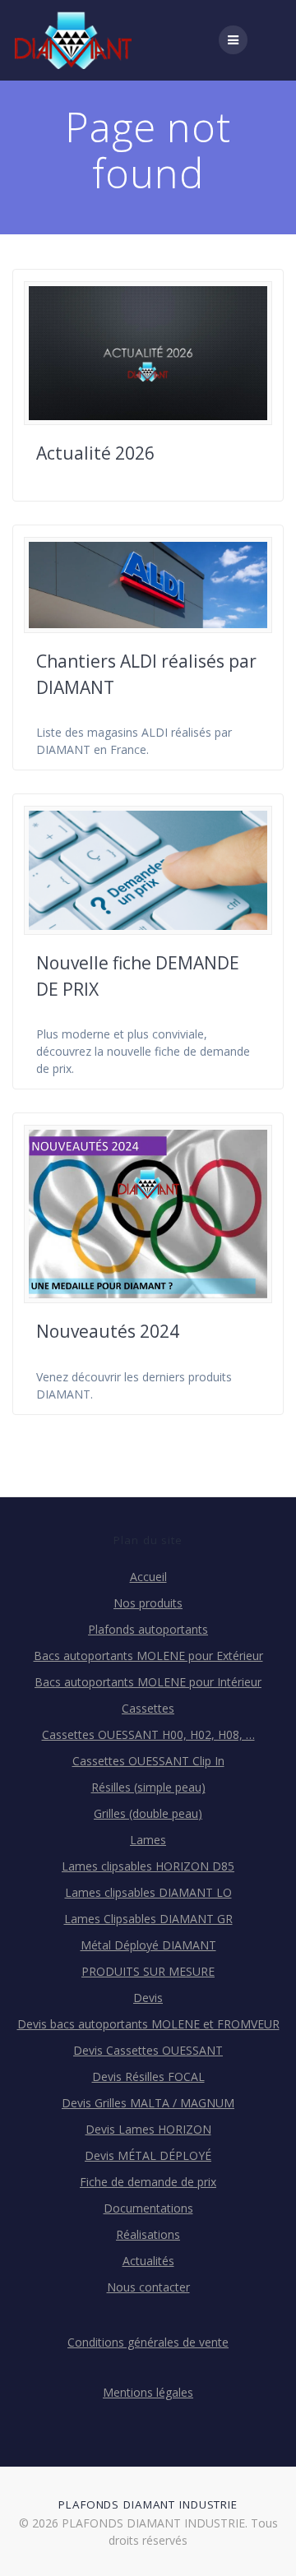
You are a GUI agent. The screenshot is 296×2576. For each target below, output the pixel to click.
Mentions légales (148, 2392)
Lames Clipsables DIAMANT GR (148, 1919)
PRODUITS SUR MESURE (148, 1971)
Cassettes (148, 1708)
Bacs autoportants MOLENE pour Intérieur (148, 1682)
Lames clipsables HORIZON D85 (148, 1866)
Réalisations (148, 2234)
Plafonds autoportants (148, 1629)
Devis (148, 1998)
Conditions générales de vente (148, 2342)
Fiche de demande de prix (148, 2182)
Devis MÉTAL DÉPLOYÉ (148, 2155)
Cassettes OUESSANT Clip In (148, 1761)
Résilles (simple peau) (148, 1787)
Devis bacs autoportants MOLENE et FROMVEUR (148, 2024)
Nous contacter (148, 2287)
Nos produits (148, 1603)
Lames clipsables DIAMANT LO (148, 1892)
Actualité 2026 (95, 453)
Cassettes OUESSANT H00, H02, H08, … (148, 1734)
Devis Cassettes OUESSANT (148, 2050)
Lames (148, 1840)
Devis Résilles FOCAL (148, 2077)
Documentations (148, 2208)
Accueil (148, 1577)
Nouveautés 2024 (108, 1331)
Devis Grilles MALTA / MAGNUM (148, 2103)
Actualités (148, 2261)
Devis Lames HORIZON (148, 2129)
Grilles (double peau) (148, 1813)
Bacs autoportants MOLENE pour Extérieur (148, 1656)
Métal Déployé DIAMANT (148, 1945)
